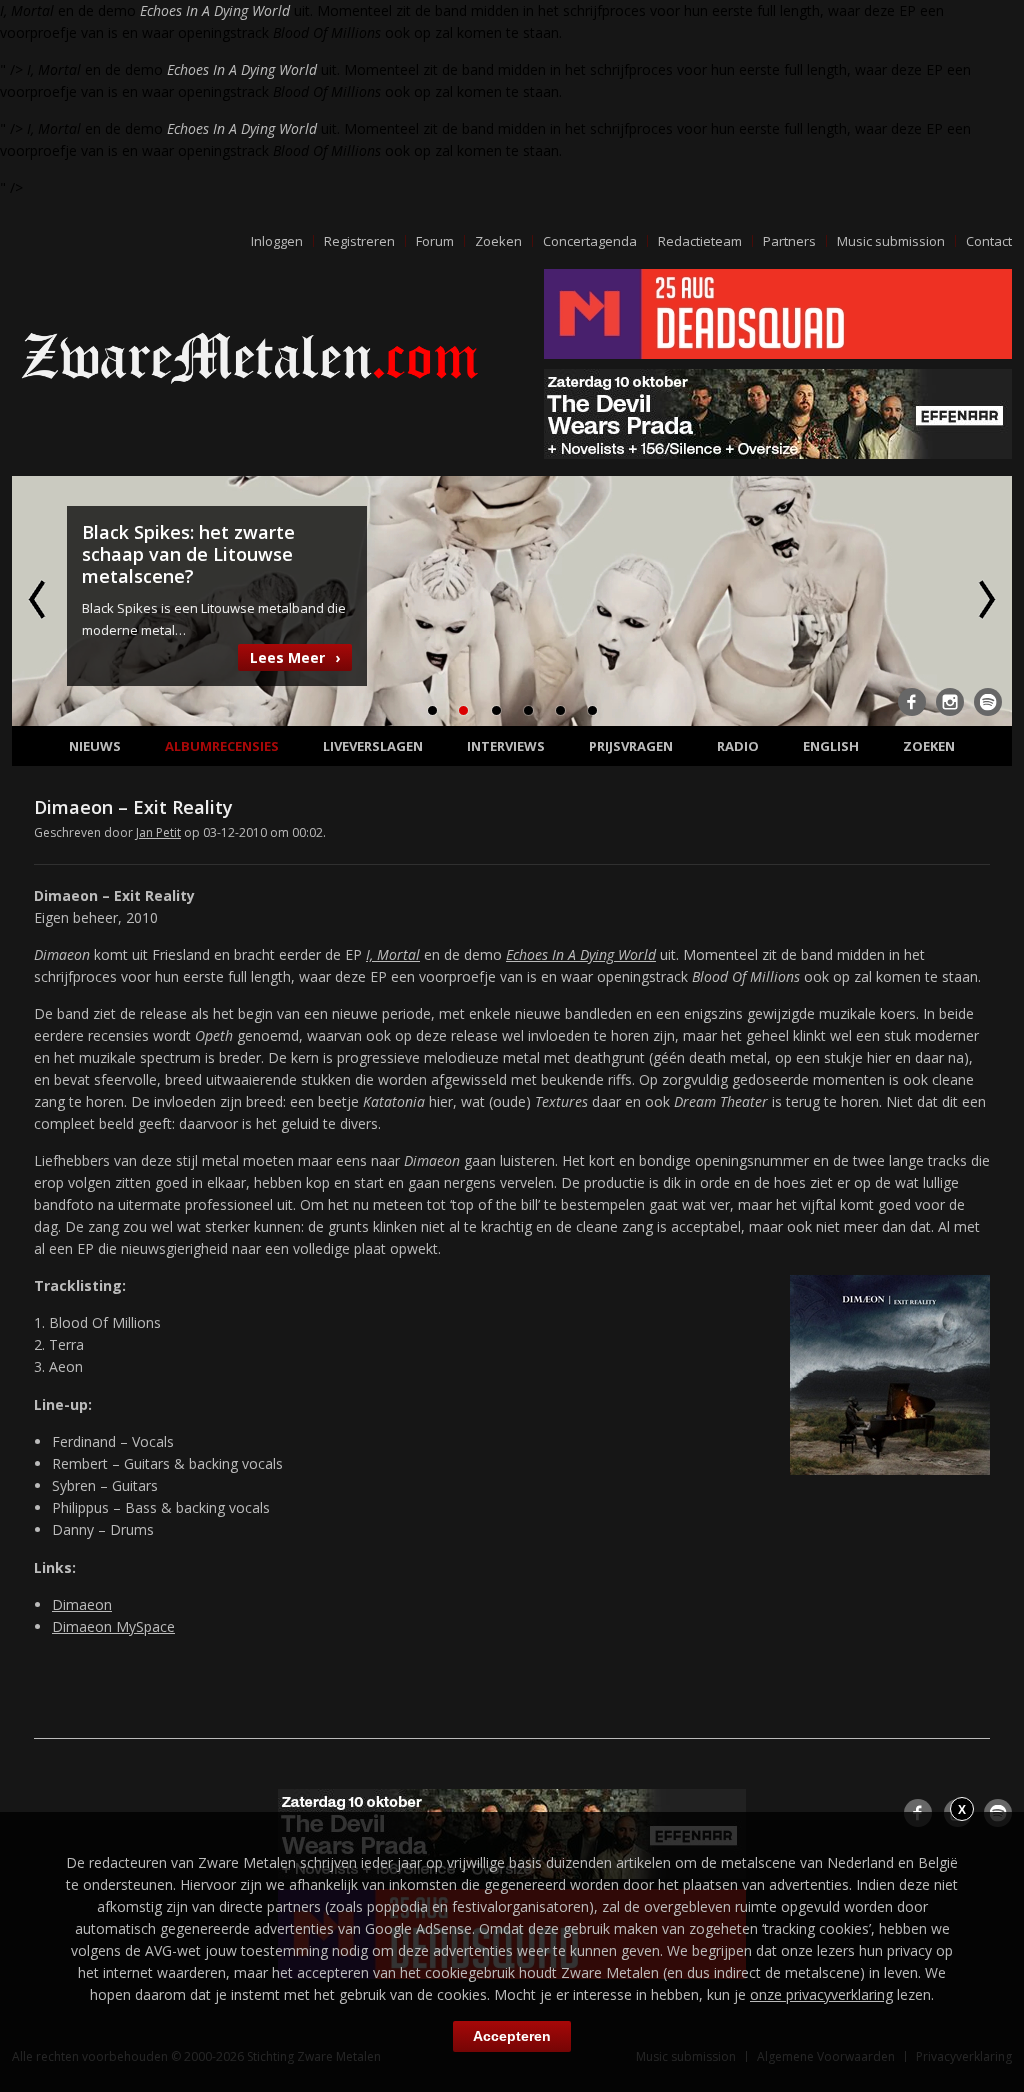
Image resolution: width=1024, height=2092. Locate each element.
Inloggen (277, 241)
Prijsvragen (631, 746)
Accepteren (512, 2036)
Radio (738, 746)
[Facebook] (912, 702)
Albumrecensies (222, 746)
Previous (39, 599)
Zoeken (498, 241)
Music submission (891, 241)
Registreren (359, 241)
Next (985, 599)
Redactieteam (700, 241)
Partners (789, 241)
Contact (989, 241)
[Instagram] (950, 702)
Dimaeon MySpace (113, 1626)
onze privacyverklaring (821, 1994)
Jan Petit (158, 832)
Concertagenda (590, 241)
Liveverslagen (373, 746)
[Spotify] (988, 702)
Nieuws (95, 746)
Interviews (506, 746)
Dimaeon (82, 1604)
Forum (435, 241)
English (831, 746)
